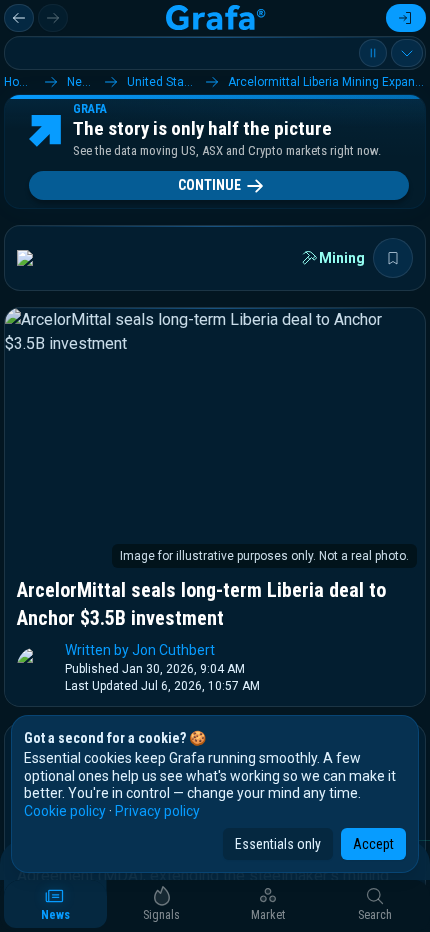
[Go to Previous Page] (19, 18)
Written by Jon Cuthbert (140, 650)
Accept (373, 844)
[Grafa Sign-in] (406, 18)
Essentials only (278, 844)
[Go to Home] (215, 18)
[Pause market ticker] (373, 53)
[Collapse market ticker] (407, 53)
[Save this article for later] (393, 258)
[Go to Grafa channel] (42, 258)
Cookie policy (65, 811)
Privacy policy (157, 811)
